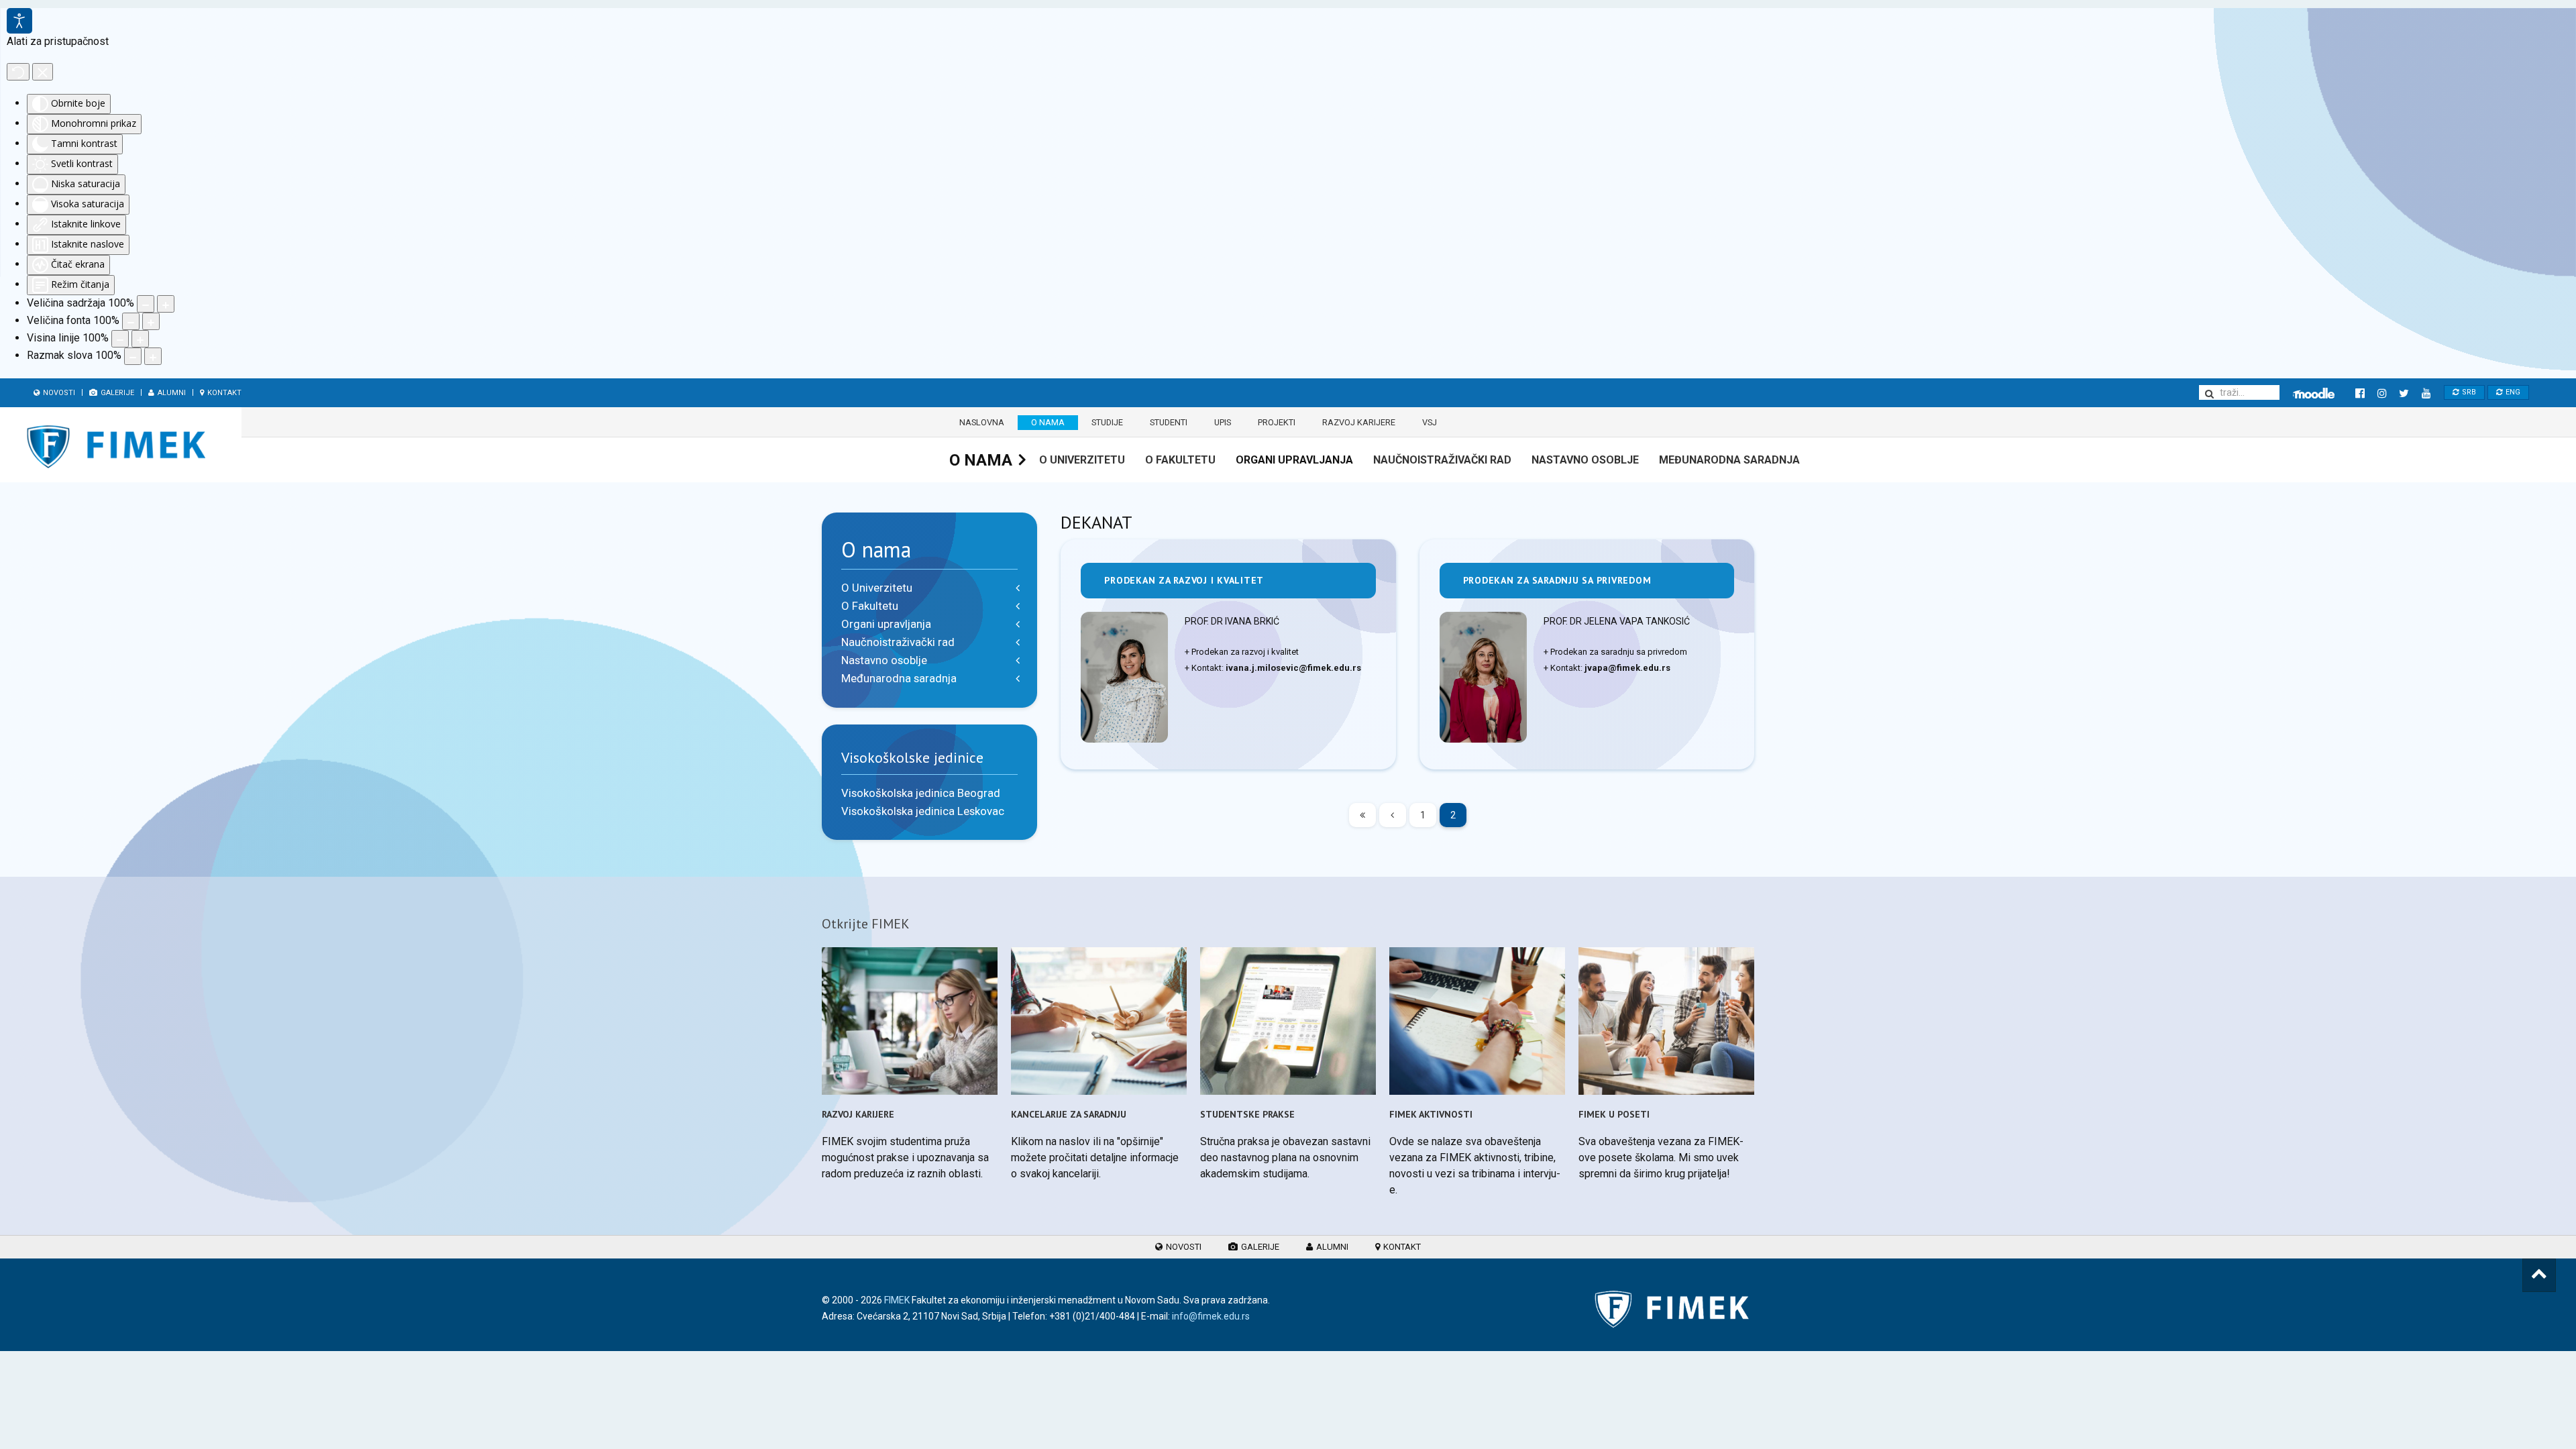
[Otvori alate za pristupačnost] (19, 21)
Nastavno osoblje (1585, 460)
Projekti (1277, 422)
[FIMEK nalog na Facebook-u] (2360, 393)
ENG (2512, 392)
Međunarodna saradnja (1729, 460)
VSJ (1430, 422)
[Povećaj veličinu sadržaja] (166, 304)
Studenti (1169, 422)
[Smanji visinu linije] (120, 339)
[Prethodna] (1393, 815)
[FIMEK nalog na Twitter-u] (2404, 393)
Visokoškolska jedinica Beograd (921, 793)
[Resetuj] (18, 72)
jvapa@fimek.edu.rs (1627, 668)
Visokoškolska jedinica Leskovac (923, 811)
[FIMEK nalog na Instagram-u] (2382, 393)
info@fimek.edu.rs (1211, 1316)
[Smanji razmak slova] (133, 356)
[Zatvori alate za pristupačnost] (43, 72)
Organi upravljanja (1294, 460)
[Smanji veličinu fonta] (131, 321)
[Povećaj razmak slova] (153, 356)
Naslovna (982, 422)
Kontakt (223, 393)
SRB (2468, 392)
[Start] (1362, 815)
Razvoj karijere (1359, 422)
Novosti (58, 393)
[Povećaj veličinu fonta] (151, 321)
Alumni (171, 393)
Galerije (116, 393)
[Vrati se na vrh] (2539, 1275)
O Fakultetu (1180, 460)
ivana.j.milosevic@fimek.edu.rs (1293, 668)
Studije (1107, 422)
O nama (1048, 422)
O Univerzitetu (1082, 460)
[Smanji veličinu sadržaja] (146, 304)
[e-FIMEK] (2314, 393)
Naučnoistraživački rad (1442, 460)
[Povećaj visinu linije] (140, 339)
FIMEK (897, 1300)
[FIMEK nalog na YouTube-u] (2426, 393)
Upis (1223, 422)
